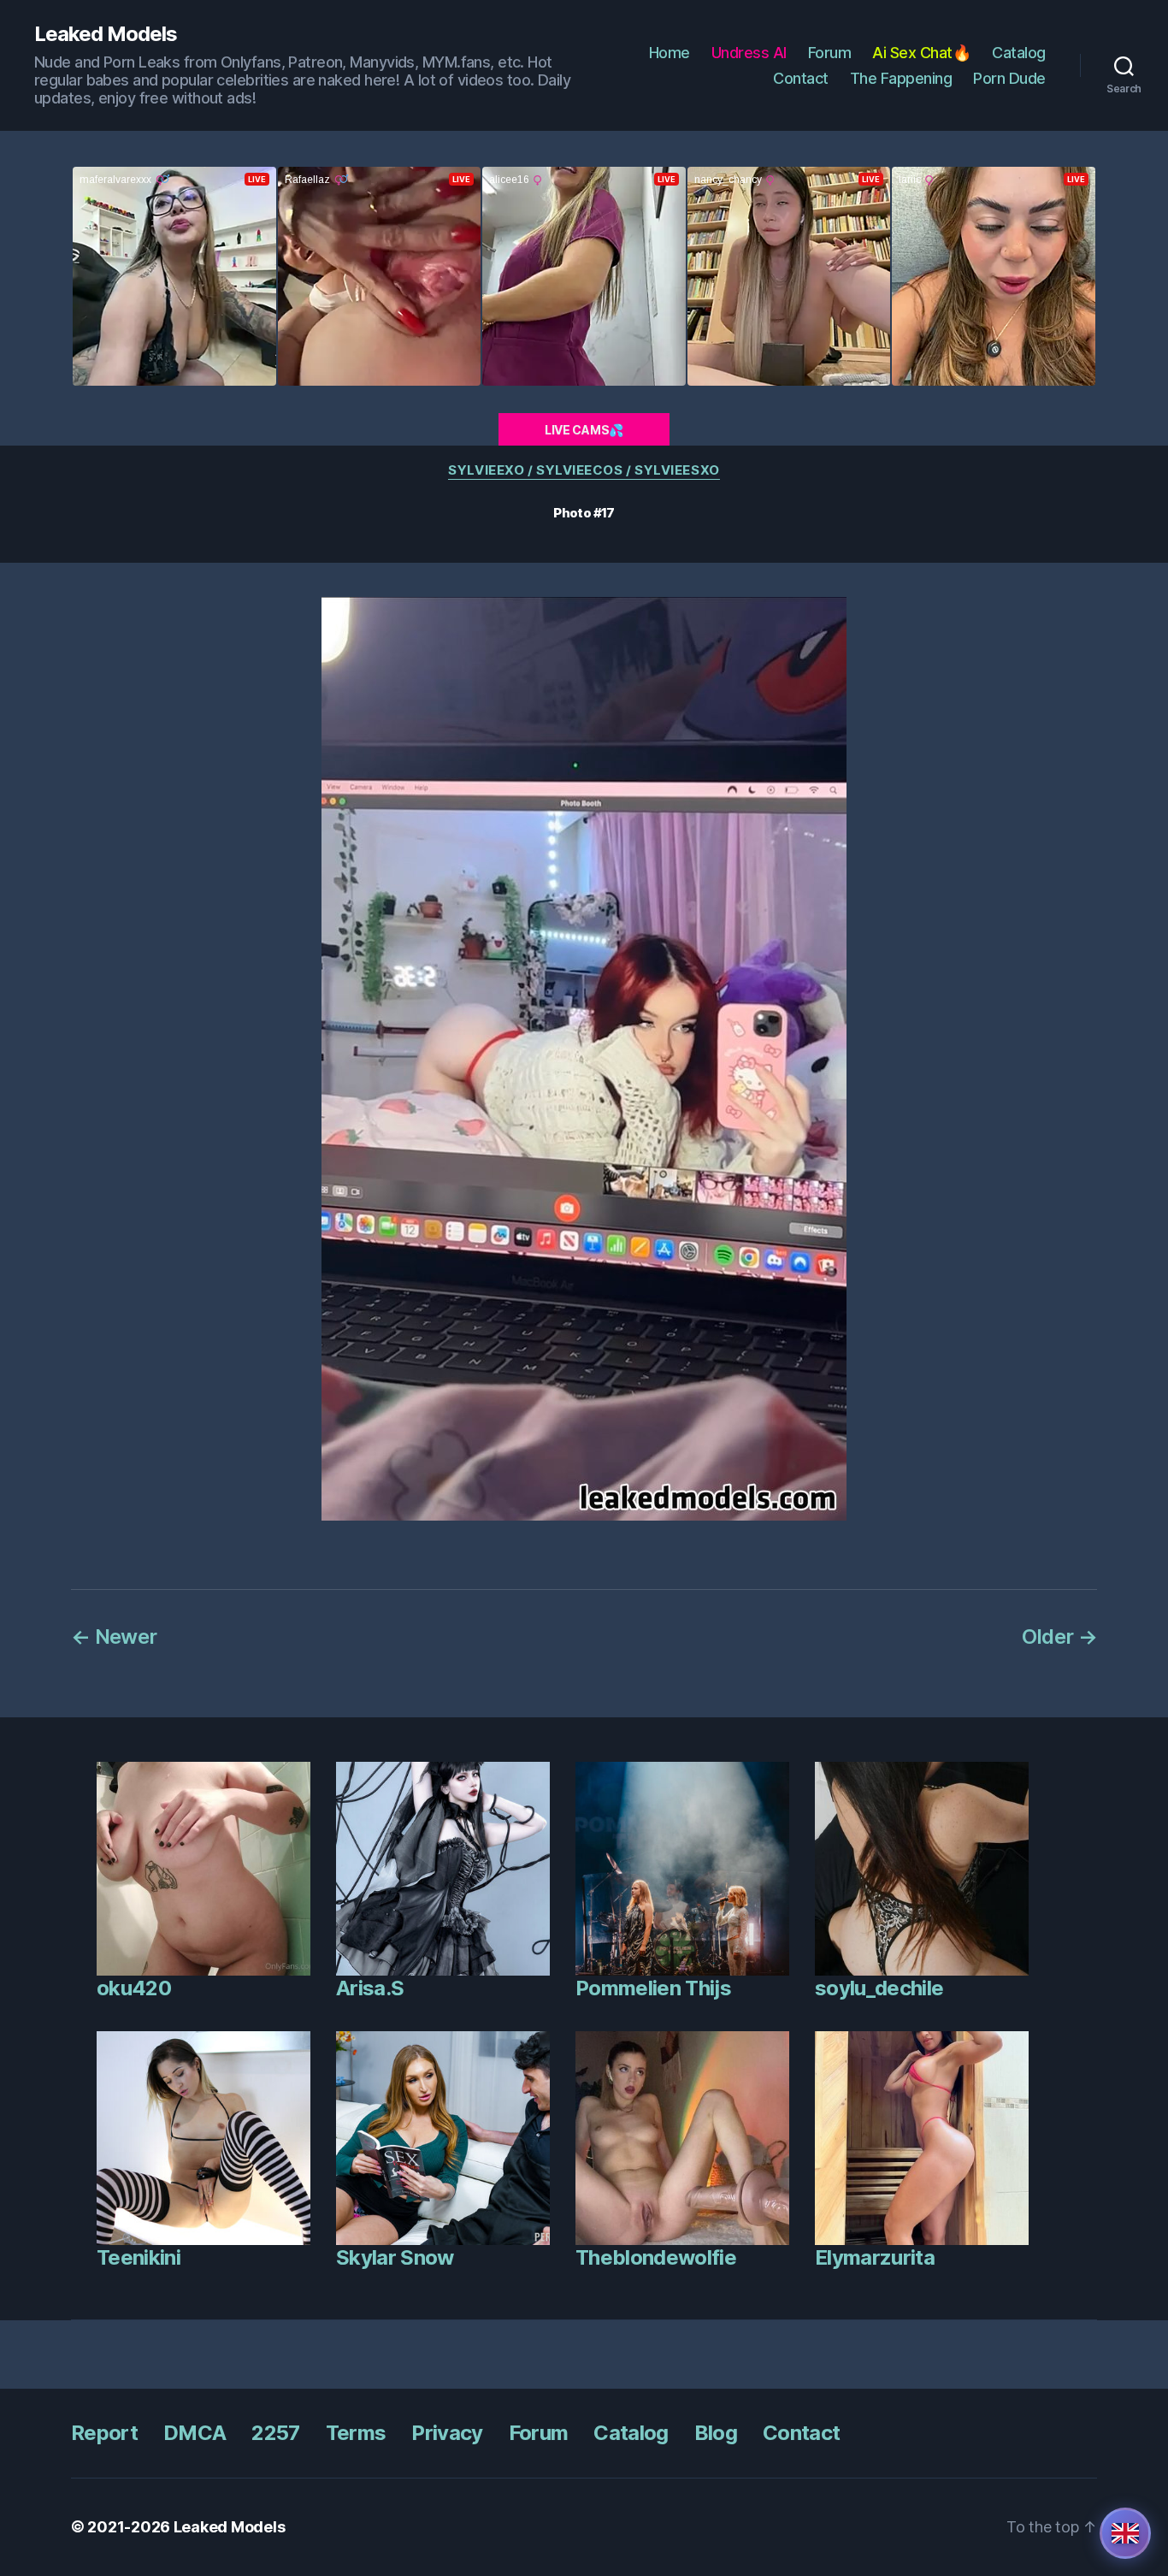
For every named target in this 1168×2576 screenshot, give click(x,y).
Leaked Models (106, 34)
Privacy (447, 2433)
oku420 (134, 1988)
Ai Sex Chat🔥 (921, 53)
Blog (716, 2433)
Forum (830, 53)
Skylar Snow (395, 2257)
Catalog (1019, 53)
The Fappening (901, 78)
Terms (356, 2433)
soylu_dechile (879, 1988)
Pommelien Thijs (653, 1988)
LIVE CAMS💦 (584, 430)
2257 (275, 2433)
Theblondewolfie (656, 2257)
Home (670, 53)
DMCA (195, 2433)
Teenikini (139, 2257)
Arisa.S (370, 1988)
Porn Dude (1009, 78)
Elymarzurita (875, 2257)
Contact (801, 78)
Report (104, 2433)
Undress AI (749, 53)
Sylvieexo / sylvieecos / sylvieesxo (584, 470)
